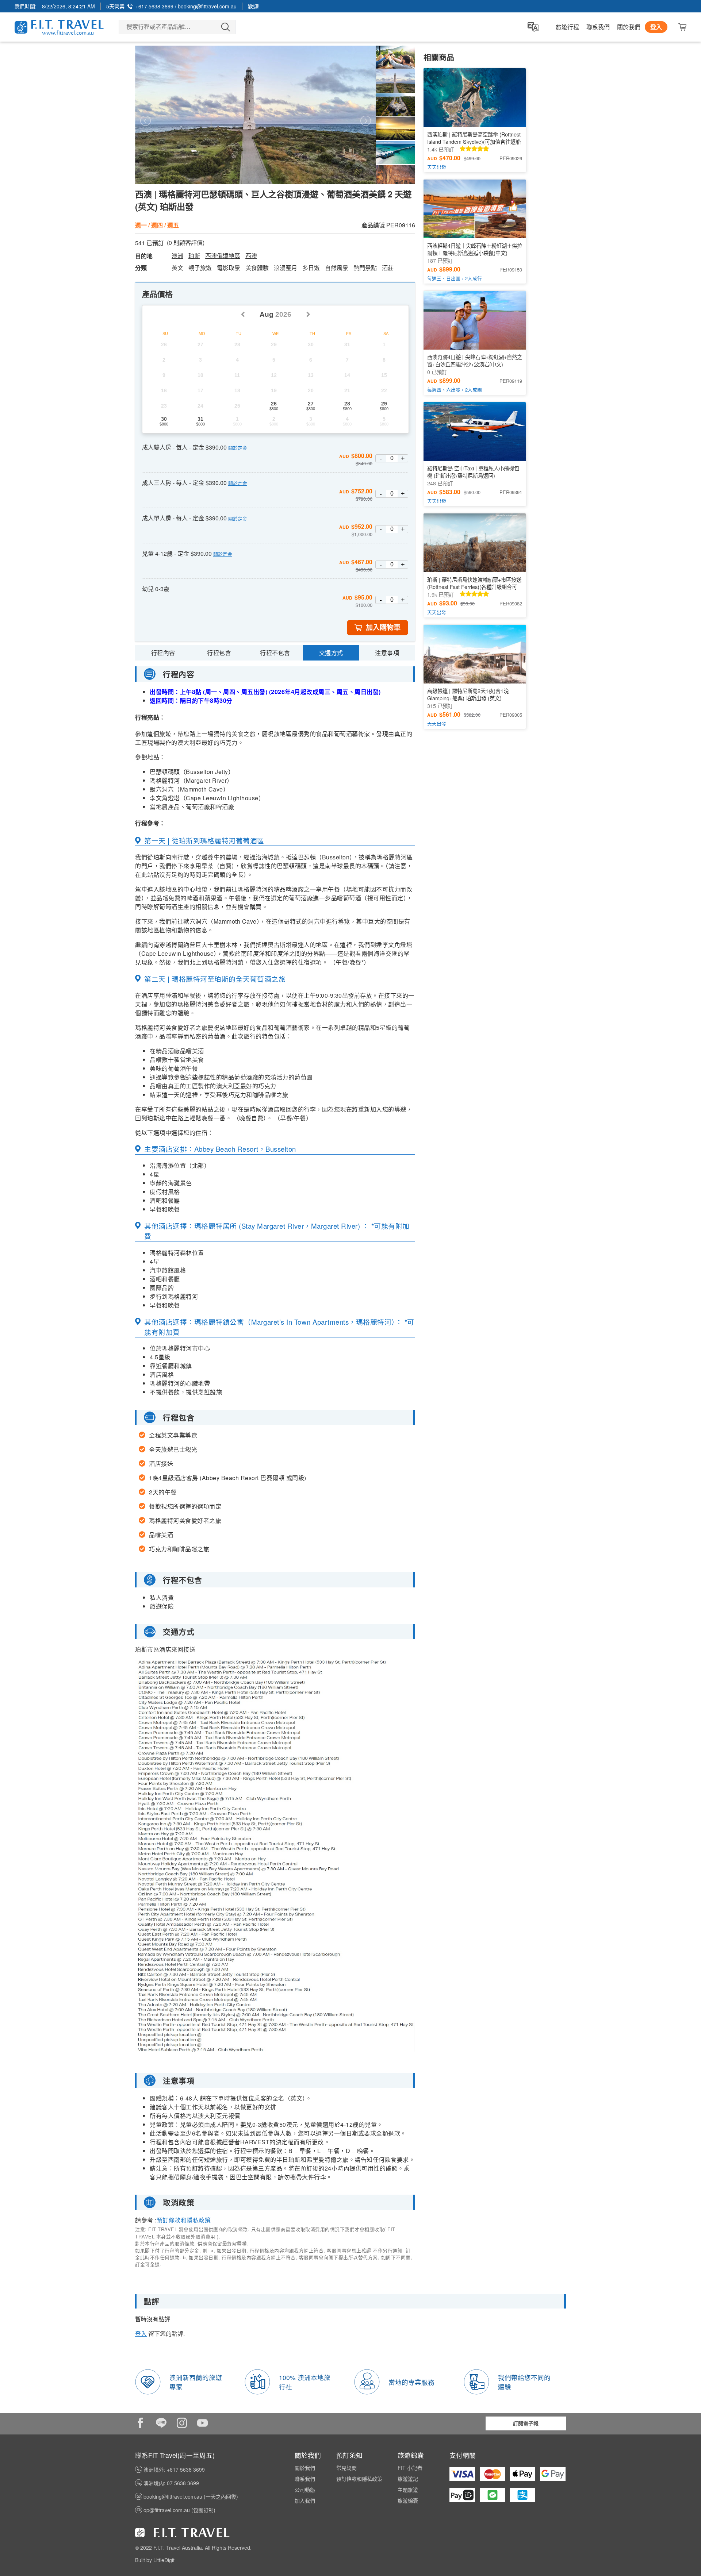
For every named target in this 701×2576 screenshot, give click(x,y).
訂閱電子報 (526, 2423)
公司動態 (305, 2490)
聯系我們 (598, 27)
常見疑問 (346, 2468)
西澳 (251, 256)
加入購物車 (383, 627)
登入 (656, 27)
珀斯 (194, 256)
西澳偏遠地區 (223, 256)
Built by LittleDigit (155, 2560)
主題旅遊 (408, 2490)
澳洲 (177, 256)
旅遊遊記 (408, 2479)
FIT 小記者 (410, 2468)
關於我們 (629, 27)
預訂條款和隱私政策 (184, 2220)
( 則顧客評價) (186, 243)
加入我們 (305, 2500)
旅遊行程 (567, 27)
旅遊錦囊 (408, 2500)
